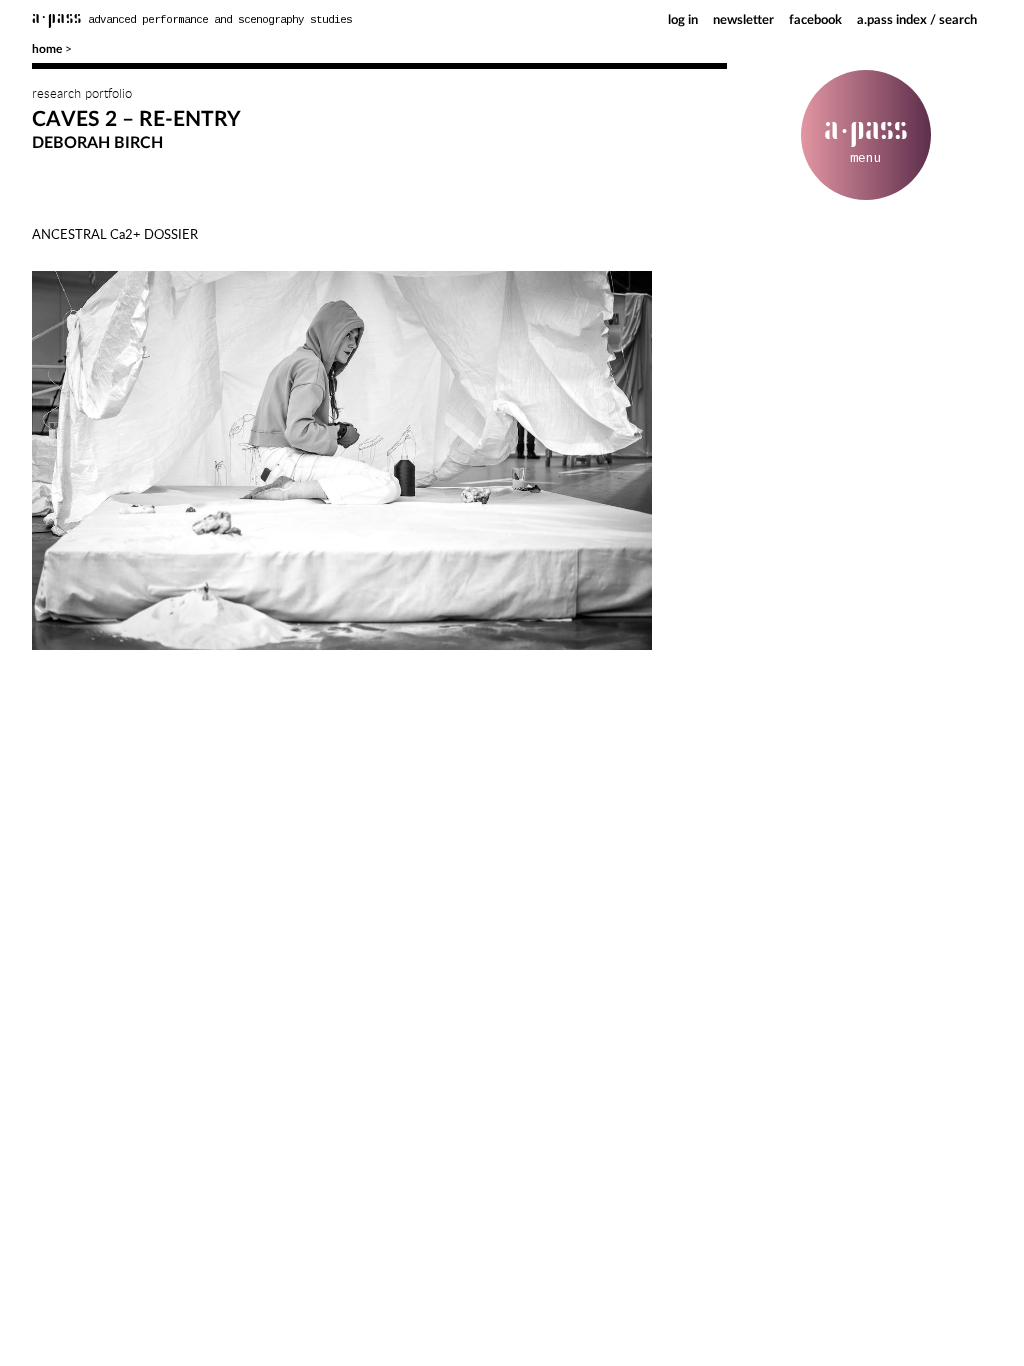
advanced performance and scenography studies (192, 20)
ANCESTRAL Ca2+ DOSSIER (115, 234)
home (47, 49)
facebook (815, 20)
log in (683, 20)
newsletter (743, 20)
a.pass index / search (917, 20)
